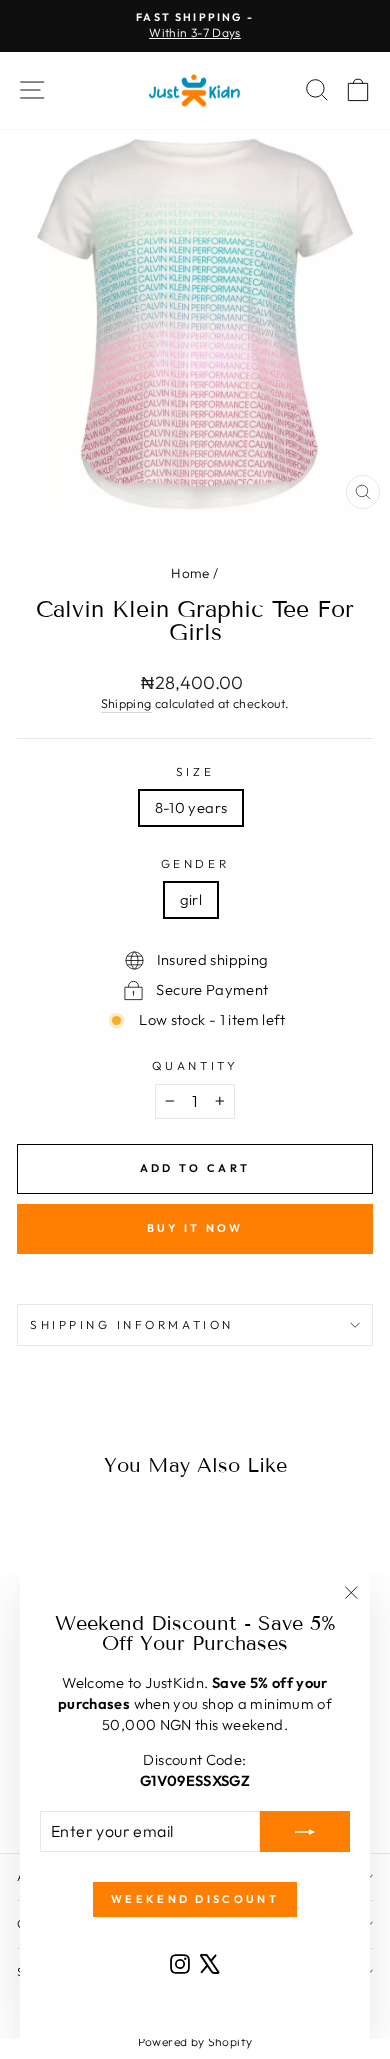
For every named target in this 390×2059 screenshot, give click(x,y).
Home (190, 573)
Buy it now (195, 1228)
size (195, 771)
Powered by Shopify (195, 2041)
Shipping (126, 703)
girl (191, 899)
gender (195, 863)
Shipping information (132, 1324)
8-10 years (191, 807)
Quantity (195, 1065)
